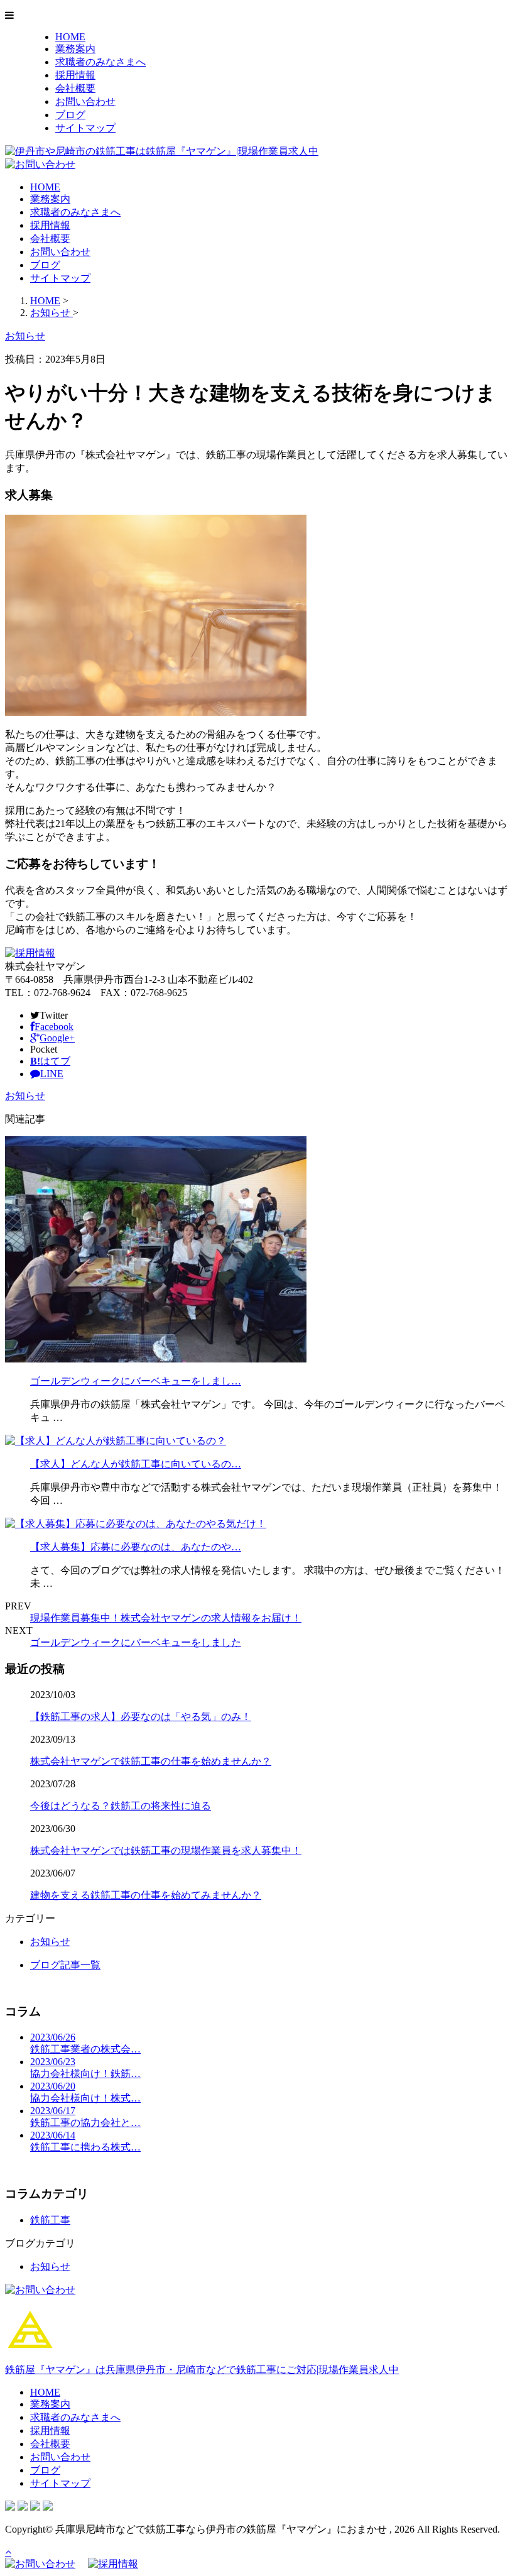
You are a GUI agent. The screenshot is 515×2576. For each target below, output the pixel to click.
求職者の (100, 62)
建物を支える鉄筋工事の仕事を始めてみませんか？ (146, 1895)
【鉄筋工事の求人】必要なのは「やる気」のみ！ (141, 1717)
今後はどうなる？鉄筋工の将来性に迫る (121, 1806)
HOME (70, 37)
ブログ (70, 115)
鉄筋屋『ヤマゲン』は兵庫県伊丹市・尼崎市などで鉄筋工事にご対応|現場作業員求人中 (202, 2370)
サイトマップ (85, 128)
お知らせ (25, 1096)
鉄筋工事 (50, 2220)
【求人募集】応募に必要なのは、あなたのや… (136, 1547)
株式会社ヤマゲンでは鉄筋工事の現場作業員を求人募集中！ (166, 1850)
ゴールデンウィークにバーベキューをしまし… (136, 1381)
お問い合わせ (85, 101)
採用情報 (75, 75)
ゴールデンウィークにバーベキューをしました (136, 1642)
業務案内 (75, 49)
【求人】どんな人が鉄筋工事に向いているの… (136, 1464)
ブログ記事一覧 (65, 1965)
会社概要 (75, 88)
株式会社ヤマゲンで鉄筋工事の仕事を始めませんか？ (151, 1761)
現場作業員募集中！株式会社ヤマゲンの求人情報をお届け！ (166, 1618)
